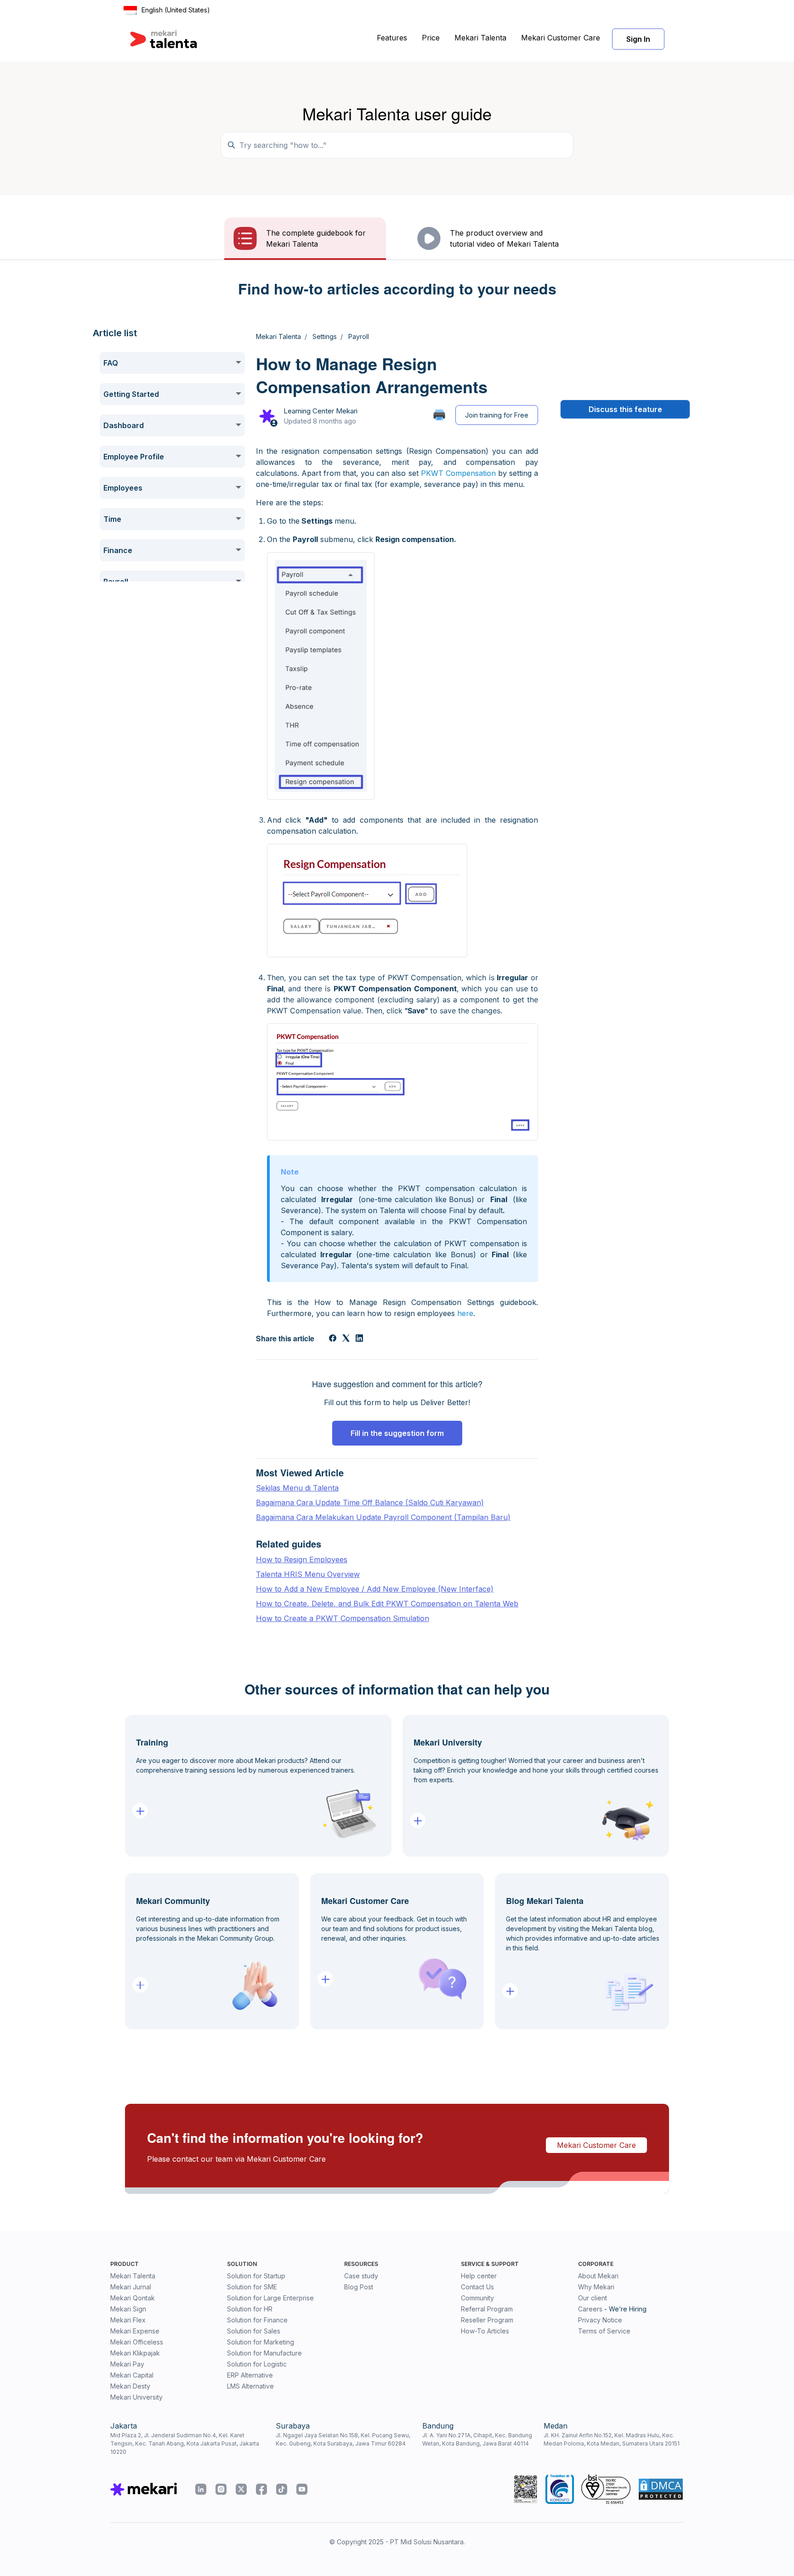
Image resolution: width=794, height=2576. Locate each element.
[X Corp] (346, 1339)
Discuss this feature (625, 409)
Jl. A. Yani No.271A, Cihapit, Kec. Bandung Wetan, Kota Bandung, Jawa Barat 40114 (477, 2439)
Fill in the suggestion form (397, 1433)
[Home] (164, 39)
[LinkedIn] (359, 1339)
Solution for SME (252, 2287)
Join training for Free (497, 415)
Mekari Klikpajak (135, 2353)
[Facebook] (333, 1339)
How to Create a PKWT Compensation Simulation (343, 1618)
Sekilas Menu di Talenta (297, 1488)
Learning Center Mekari (320, 411)
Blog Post (359, 2287)
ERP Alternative (250, 2375)
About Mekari (598, 2276)
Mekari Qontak (133, 2298)
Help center (479, 2276)
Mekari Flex (128, 2320)
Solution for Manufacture (264, 2353)
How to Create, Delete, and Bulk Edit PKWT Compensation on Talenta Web (387, 1604)
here (465, 1313)
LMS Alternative (250, 2386)
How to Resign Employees (302, 1559)
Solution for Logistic (257, 2364)
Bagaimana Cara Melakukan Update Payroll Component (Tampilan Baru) (383, 1517)
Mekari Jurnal (131, 2287)
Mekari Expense (135, 2331)
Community (477, 2298)
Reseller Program (487, 2320)
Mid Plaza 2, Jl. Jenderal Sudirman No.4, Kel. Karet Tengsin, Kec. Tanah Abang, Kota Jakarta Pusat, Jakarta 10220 (185, 2443)
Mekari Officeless (137, 2342)
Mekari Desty (130, 2386)
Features (392, 38)
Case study (361, 2276)
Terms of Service (604, 2331)
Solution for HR (250, 2309)
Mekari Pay (127, 2364)
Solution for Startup (256, 2276)
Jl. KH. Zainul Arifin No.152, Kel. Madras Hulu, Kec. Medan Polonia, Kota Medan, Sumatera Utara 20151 (612, 2439)
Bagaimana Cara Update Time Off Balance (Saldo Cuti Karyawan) (370, 1503)
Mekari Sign (128, 2309)
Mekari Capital (132, 2375)
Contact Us (477, 2287)
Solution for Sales (254, 2331)
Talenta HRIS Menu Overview (308, 1574)
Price (431, 38)
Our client (593, 2298)
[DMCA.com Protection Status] (661, 2489)
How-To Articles (485, 2331)
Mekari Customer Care (561, 38)
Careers (590, 2309)
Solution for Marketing (261, 2342)
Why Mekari (596, 2287)
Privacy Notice (600, 2320)
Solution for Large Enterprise (270, 2298)
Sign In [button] (638, 39)
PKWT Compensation (458, 473)
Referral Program (487, 2309)
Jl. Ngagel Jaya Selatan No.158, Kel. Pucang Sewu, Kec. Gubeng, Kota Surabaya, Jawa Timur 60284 (343, 2439)
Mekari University (136, 2397)
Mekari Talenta (480, 38)
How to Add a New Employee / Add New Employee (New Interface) (375, 1589)
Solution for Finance (257, 2320)
